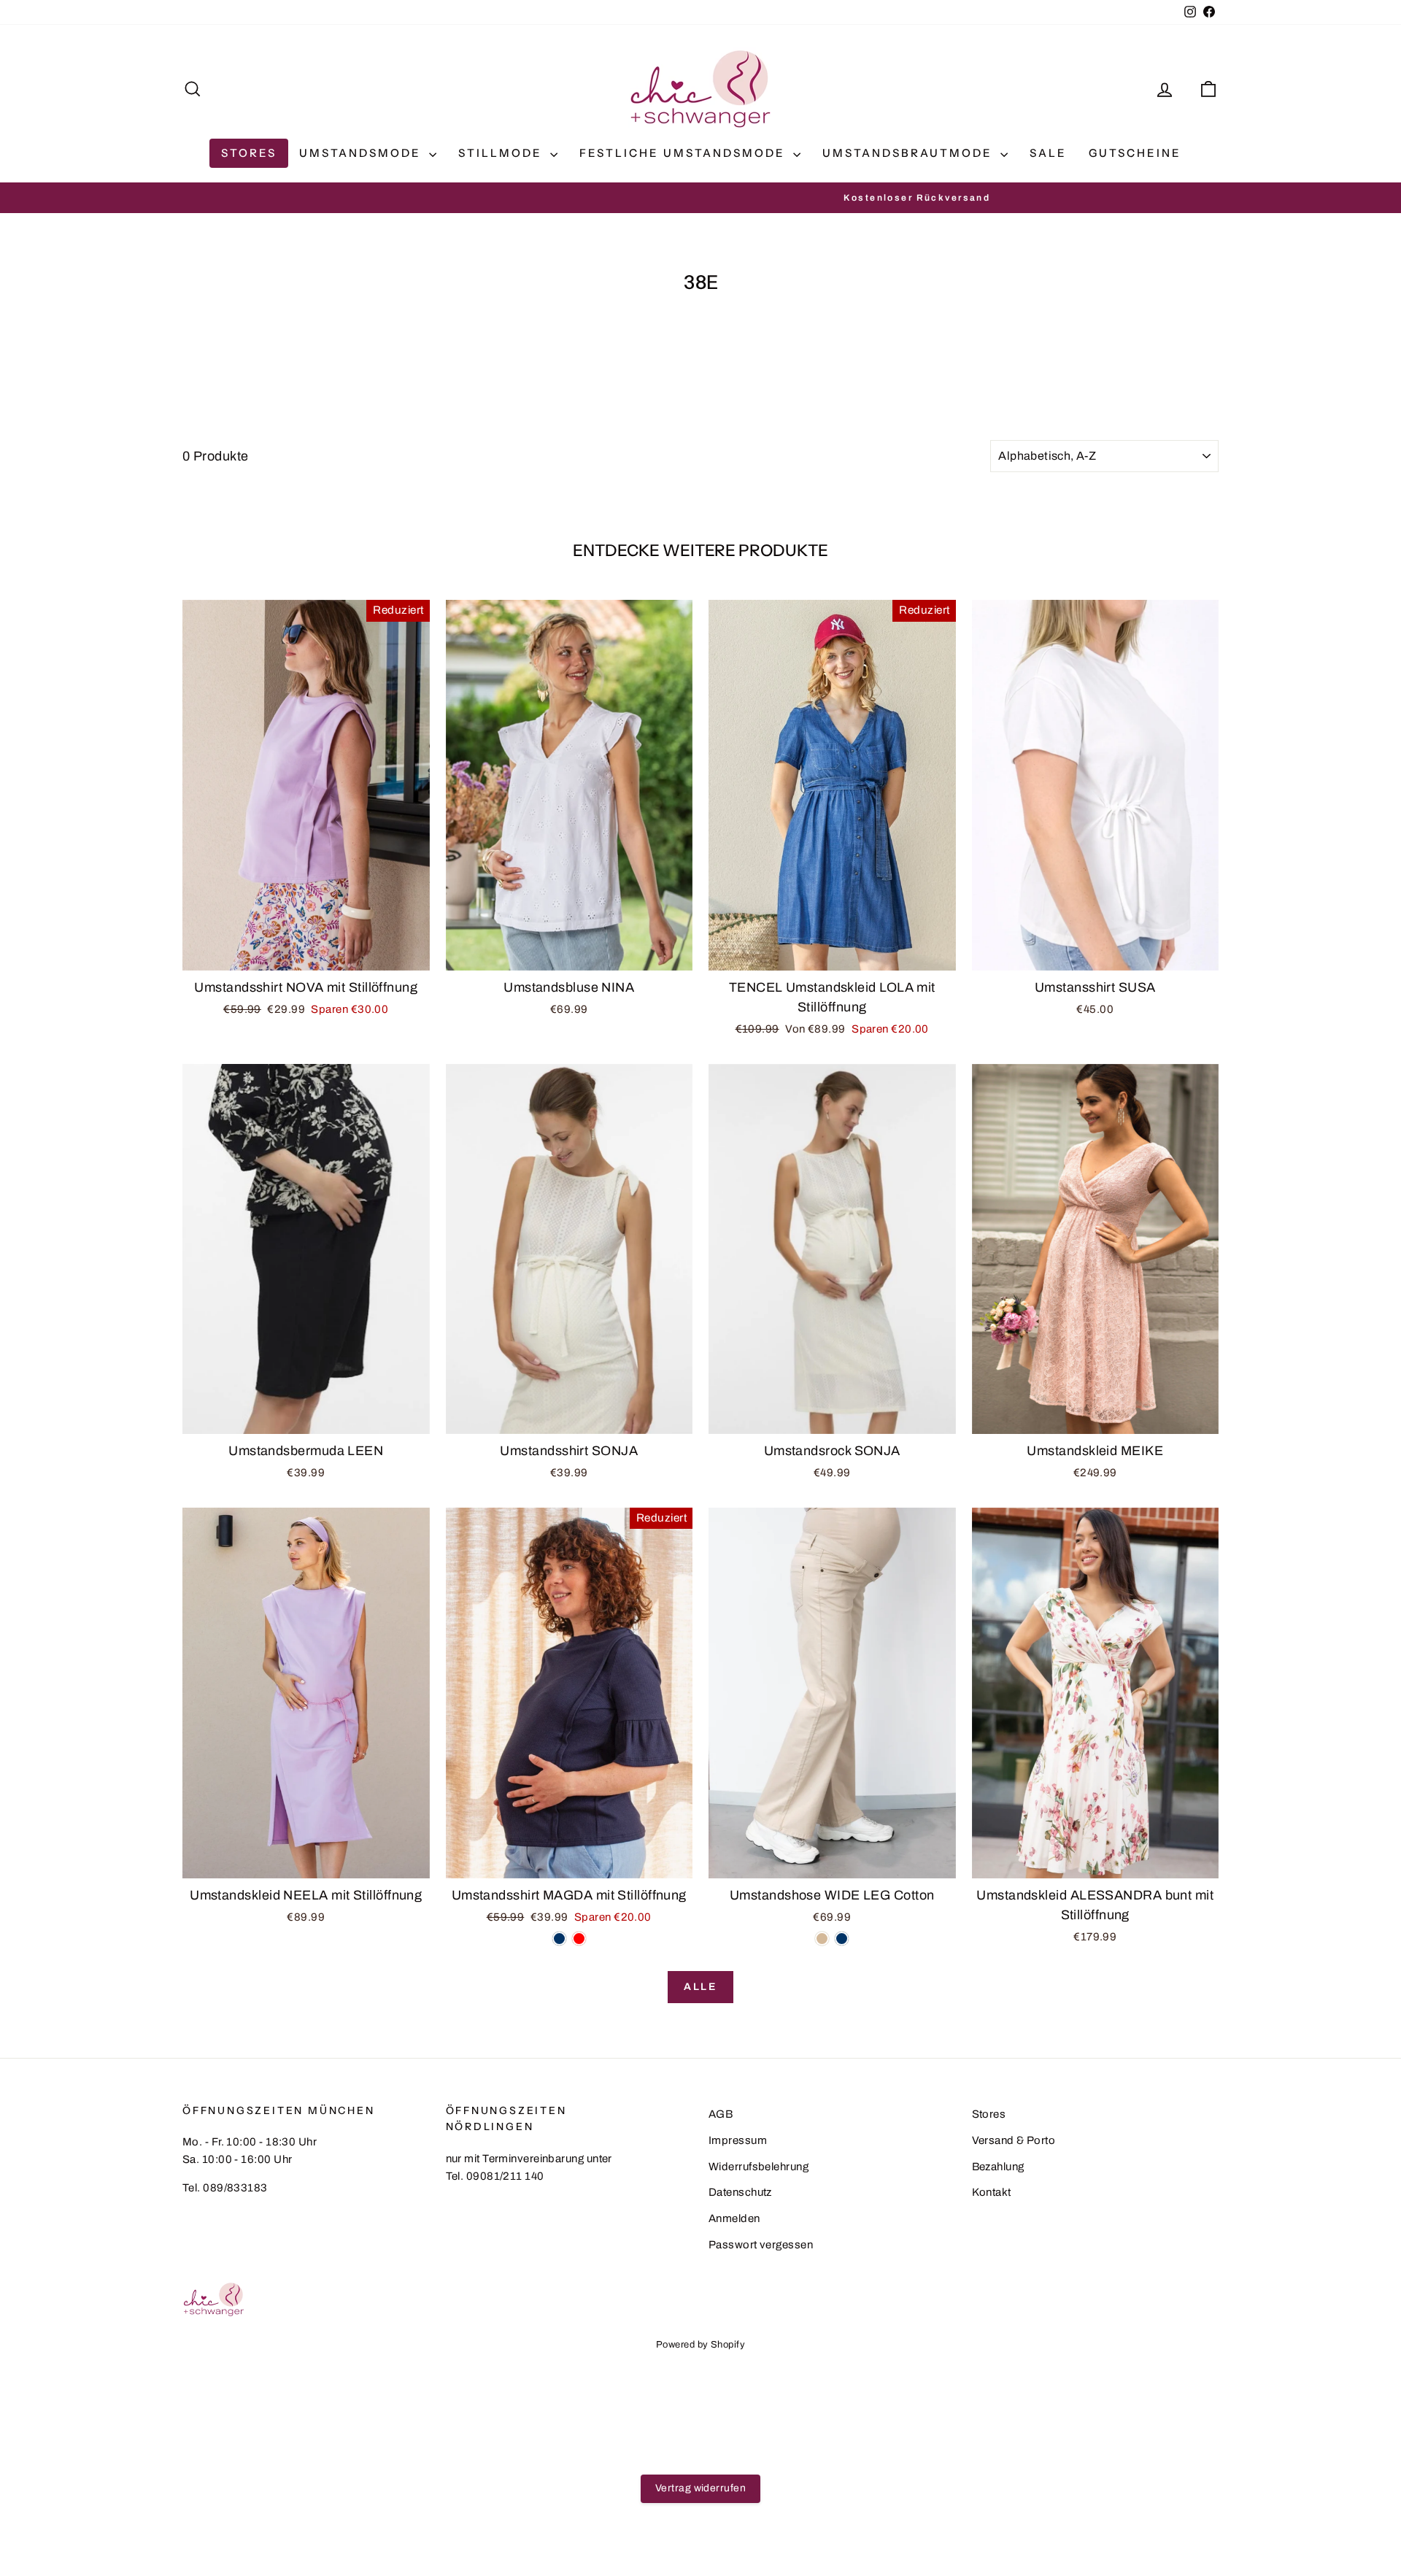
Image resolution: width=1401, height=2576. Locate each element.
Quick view (306, 955)
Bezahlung (998, 2167)
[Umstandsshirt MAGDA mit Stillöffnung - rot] (579, 1939)
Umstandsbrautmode (910, 153)
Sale (1048, 153)
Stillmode (502, 153)
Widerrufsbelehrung (759, 2167)
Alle (700, 1987)
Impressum (738, 2140)
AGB (721, 2114)
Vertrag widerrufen (700, 2488)
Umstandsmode (362, 153)
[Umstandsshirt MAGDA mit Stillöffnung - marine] (559, 1939)
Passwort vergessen (761, 2245)
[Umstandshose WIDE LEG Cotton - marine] (842, 1939)
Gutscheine (1135, 153)
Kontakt (992, 2192)
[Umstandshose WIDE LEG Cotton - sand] (822, 1939)
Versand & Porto (1014, 2140)
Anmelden (734, 2218)
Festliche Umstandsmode (684, 153)
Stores (249, 153)
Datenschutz (740, 2192)
